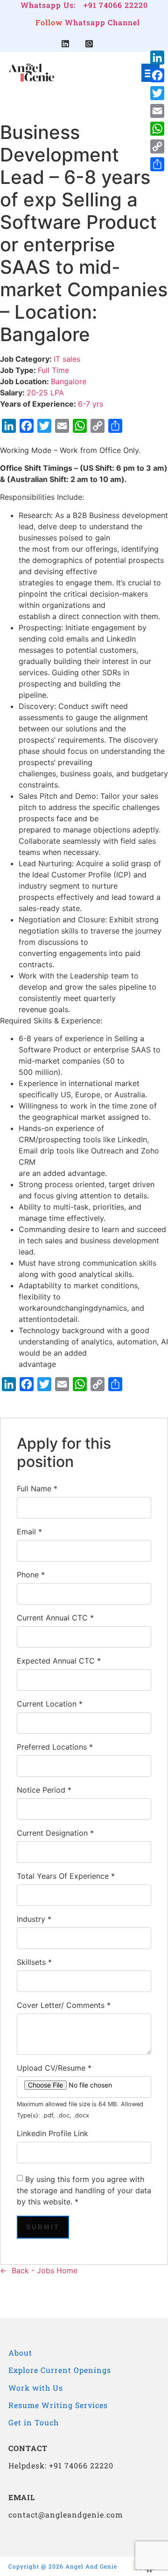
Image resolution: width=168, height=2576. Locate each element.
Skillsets (34, 1962)
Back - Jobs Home (45, 2270)
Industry (34, 1919)
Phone (31, 1575)
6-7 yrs (91, 404)
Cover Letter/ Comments (64, 2005)
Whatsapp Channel (102, 22)
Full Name (37, 1489)
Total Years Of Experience (66, 1876)
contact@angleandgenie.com (66, 2514)
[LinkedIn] (157, 58)
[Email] (157, 111)
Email (29, 1532)
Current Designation (55, 1833)
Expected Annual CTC (59, 1661)
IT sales (67, 359)
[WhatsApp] (157, 129)
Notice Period (44, 1790)
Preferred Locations (55, 1747)
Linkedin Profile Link (52, 2133)
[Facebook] (157, 75)
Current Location (50, 1704)
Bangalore (69, 381)
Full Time (53, 370)
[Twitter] (157, 93)
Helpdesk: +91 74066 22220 (61, 2465)
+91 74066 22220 (116, 5)
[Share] (157, 164)
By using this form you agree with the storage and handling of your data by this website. (84, 2190)
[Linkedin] (65, 44)
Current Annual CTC (55, 1618)
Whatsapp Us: (48, 5)
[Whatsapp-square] (89, 44)
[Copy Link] (157, 146)
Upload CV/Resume (54, 2068)
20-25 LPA (45, 393)
